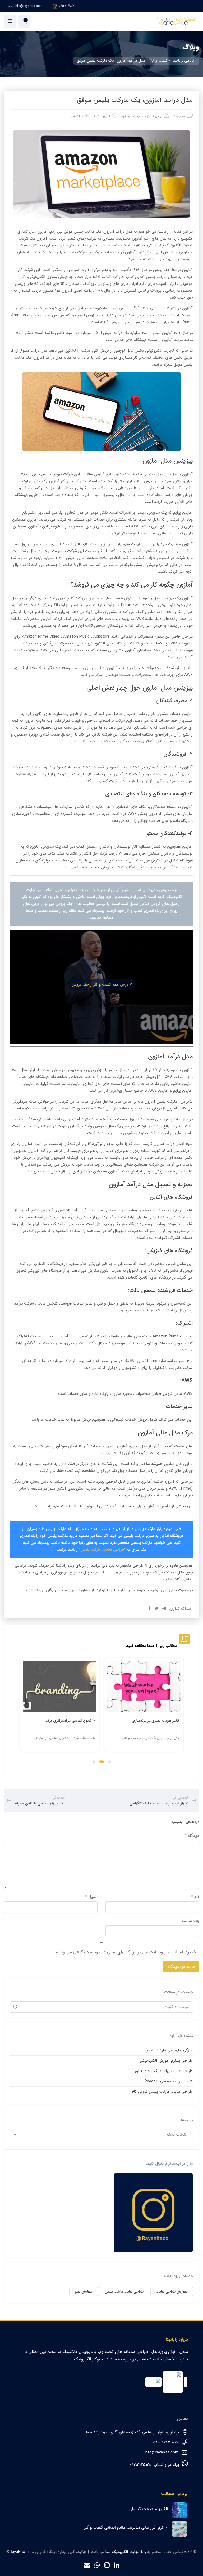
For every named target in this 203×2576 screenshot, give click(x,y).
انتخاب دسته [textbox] (177, 2135)
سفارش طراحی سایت (172, 2291)
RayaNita (17, 2552)
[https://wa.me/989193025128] (97, 2566)
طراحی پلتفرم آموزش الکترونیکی (166, 2061)
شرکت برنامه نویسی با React (169, 2081)
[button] (109, 1762)
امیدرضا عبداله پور (131, 116)
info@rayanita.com (29, 6)
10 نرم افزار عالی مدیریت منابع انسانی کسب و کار (126, 2527)
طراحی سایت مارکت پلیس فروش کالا (162, 2092)
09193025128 (140, 2465)
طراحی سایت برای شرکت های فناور (164, 2071)
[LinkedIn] (117, 2566)
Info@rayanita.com (161, 2452)
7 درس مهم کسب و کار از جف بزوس (102, 985)
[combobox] (102, 2135)
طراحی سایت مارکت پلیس (102, 1550)
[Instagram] (107, 2566)
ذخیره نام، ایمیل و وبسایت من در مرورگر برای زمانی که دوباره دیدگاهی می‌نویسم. (125, 1952)
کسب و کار (179, 116)
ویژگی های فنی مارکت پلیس (169, 2050)
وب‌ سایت (190, 1921)
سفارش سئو (84, 2291)
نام (195, 1897)
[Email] (87, 2566)
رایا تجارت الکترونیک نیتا (126, 2552)
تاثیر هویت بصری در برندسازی (155, 1721)
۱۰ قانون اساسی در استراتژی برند (70, 1721)
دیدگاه (192, 1836)
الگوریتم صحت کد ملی (148, 2509)
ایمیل (91, 1897)
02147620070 (67, 6)
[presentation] (22, 1709)
